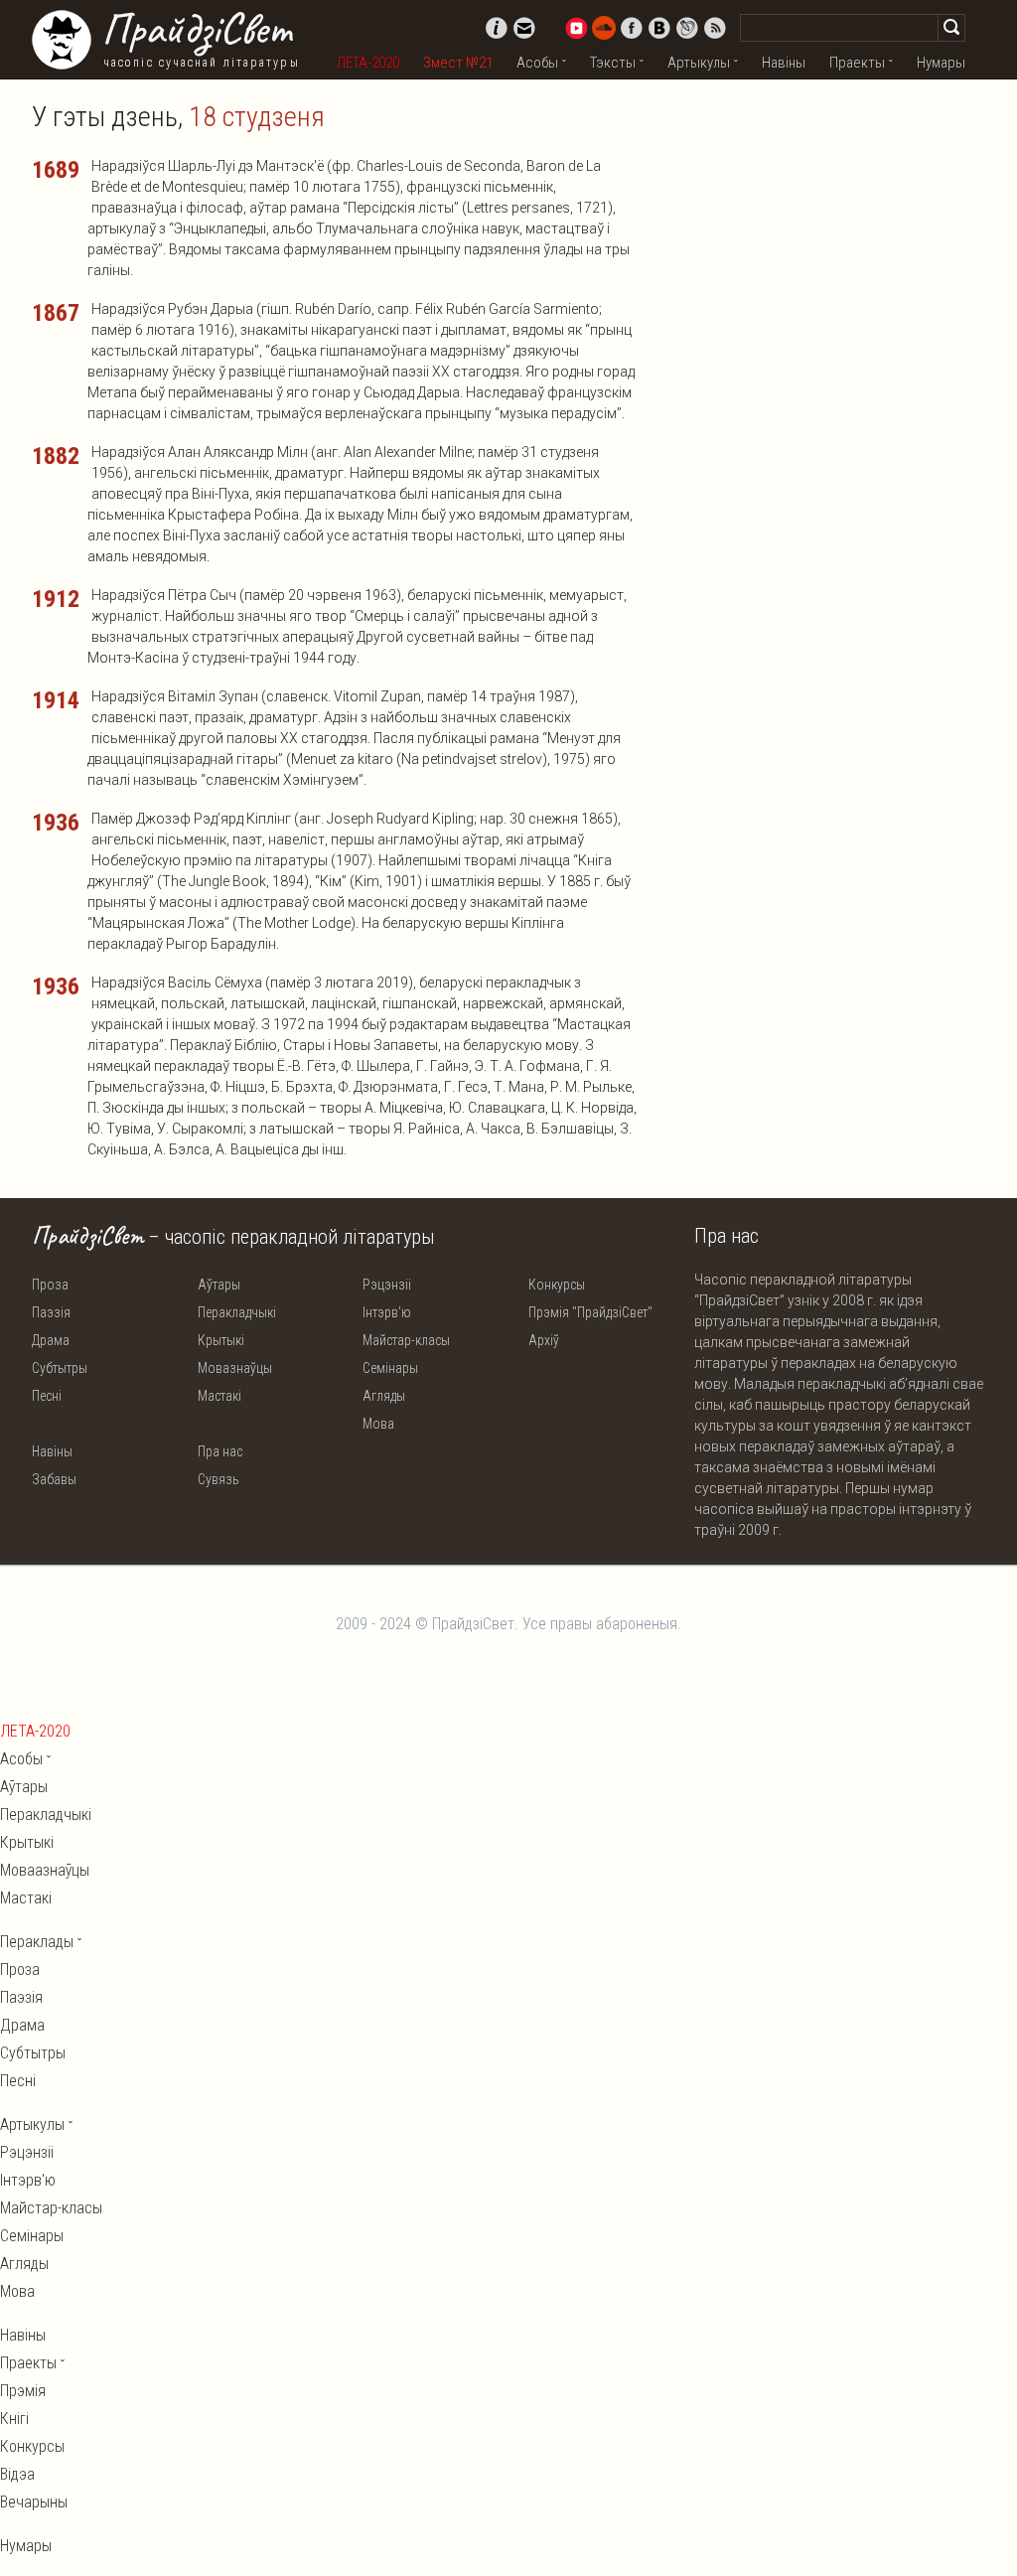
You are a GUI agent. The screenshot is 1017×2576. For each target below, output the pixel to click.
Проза (50, 1285)
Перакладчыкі (237, 1312)
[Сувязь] (524, 28)
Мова (378, 1424)
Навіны (784, 63)
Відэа (17, 2474)
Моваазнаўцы (45, 1870)
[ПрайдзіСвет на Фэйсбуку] (632, 28)
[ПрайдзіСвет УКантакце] (659, 28)
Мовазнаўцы (235, 1368)
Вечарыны (34, 2502)
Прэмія (23, 2391)
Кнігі (14, 2419)
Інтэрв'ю (387, 1312)
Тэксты (613, 63)
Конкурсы (557, 1285)
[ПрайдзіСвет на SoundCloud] (604, 28)
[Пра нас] (497, 28)
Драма (51, 1340)
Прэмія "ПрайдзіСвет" (590, 1312)
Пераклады (37, 1942)
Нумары (941, 63)
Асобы (537, 63)
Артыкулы (699, 63)
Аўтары (219, 1285)
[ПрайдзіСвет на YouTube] (576, 28)
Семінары (390, 1368)
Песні (47, 1396)
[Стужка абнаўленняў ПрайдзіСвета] (715, 28)
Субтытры (60, 1368)
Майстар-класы (406, 1340)
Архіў (544, 1340)
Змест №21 (458, 63)
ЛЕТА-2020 (368, 63)
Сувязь (218, 1479)
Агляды (384, 1396)
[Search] (951, 28)
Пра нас (220, 1451)
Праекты (857, 63)
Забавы (54, 1479)
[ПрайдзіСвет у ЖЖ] (687, 28)
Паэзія (51, 1312)
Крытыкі (221, 1340)
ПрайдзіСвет (196, 29)
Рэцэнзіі (387, 1285)
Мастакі (219, 1396)
